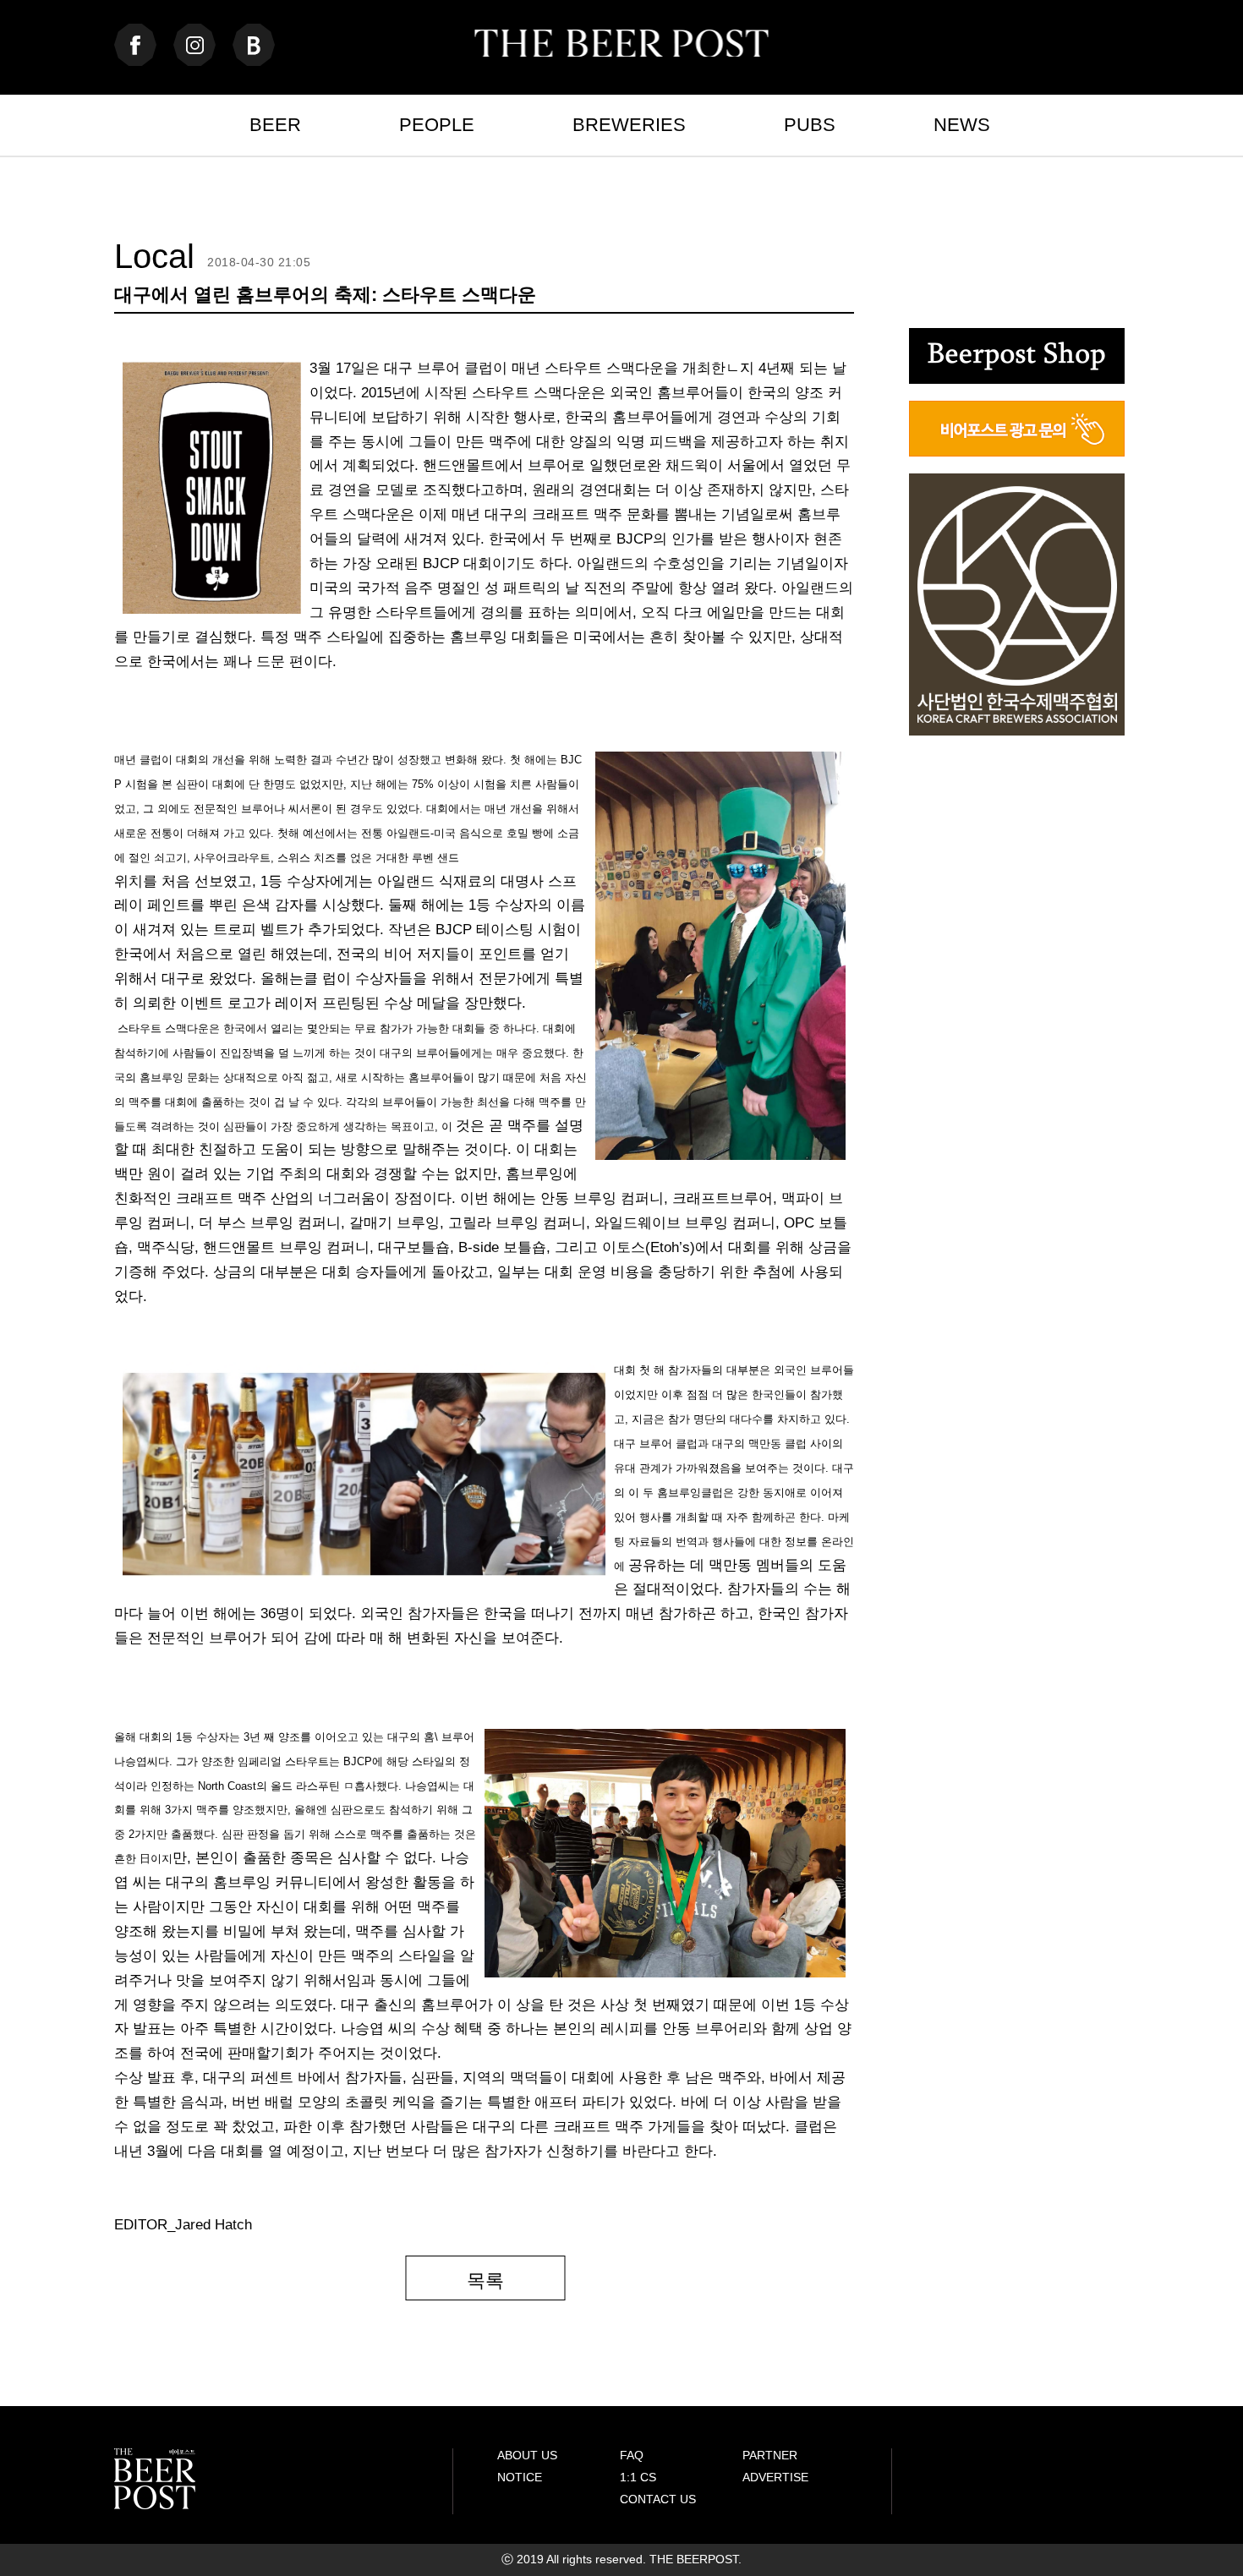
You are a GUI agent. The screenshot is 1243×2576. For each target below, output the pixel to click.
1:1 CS (638, 2477)
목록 (485, 2281)
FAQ (632, 2455)
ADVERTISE (775, 2477)
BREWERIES (629, 125)
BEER (275, 125)
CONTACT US (658, 2499)
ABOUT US (527, 2455)
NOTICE (520, 2477)
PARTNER (770, 2455)
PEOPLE (437, 125)
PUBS (810, 125)
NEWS (962, 125)
